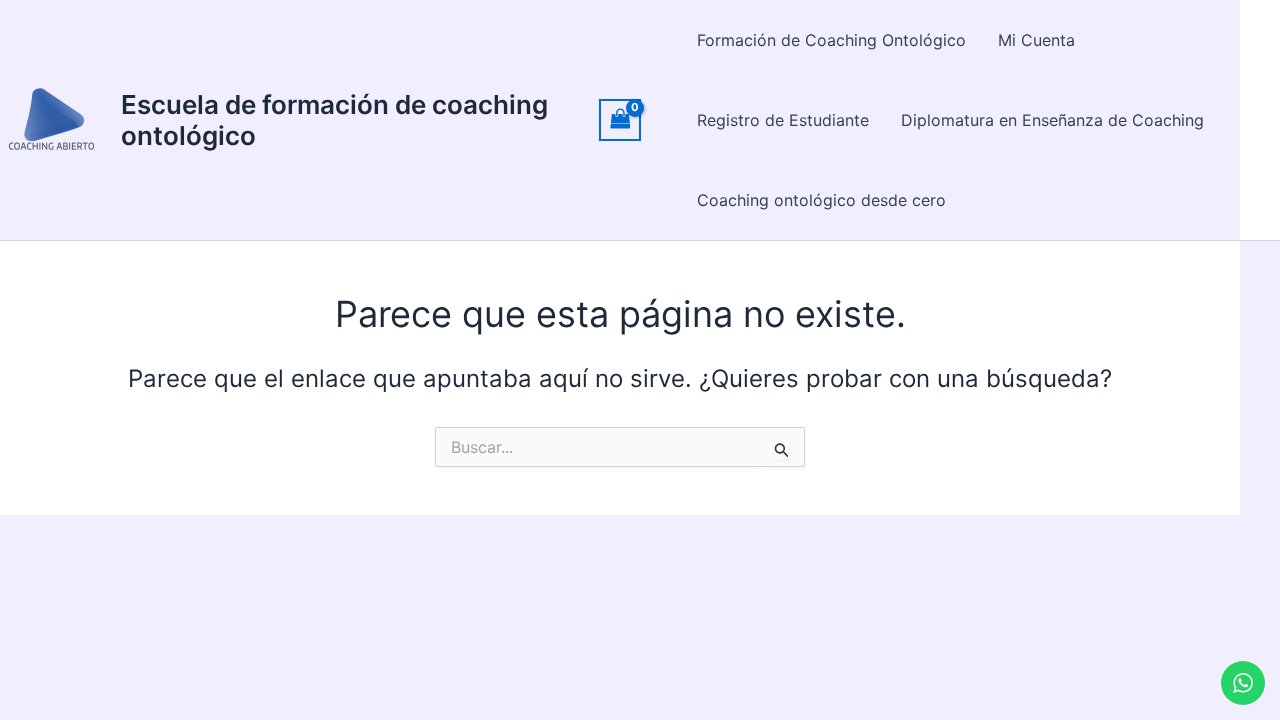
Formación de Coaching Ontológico (831, 40)
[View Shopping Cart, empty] (620, 119)
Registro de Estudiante (783, 120)
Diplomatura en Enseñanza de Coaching (1052, 120)
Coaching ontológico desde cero (821, 200)
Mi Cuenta (1036, 40)
